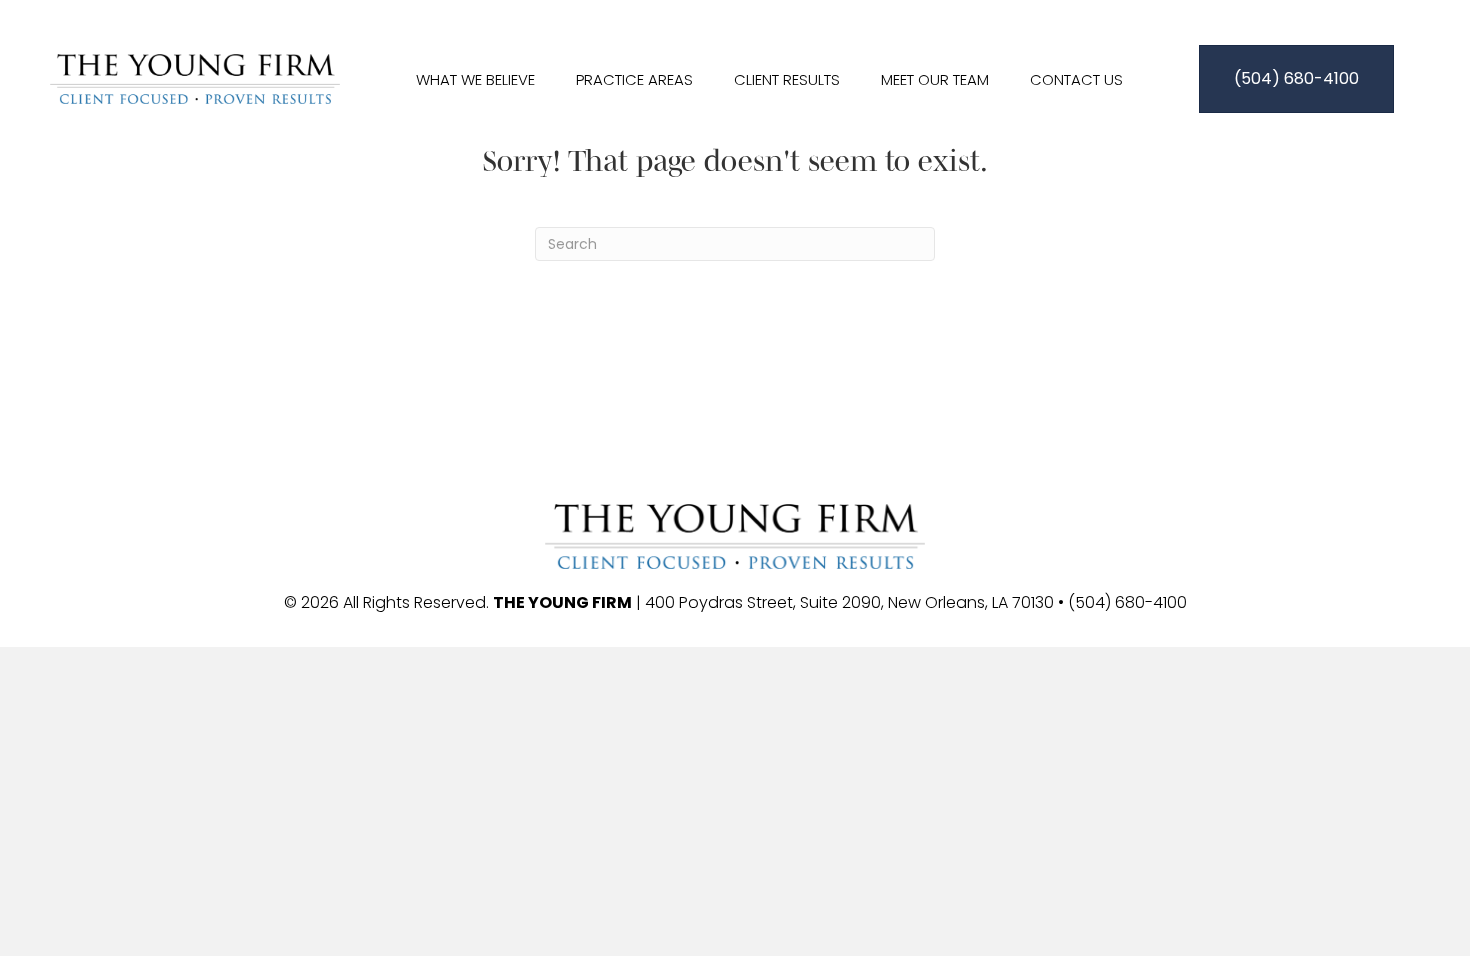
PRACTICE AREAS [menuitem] (634, 79)
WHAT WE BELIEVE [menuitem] (475, 79)
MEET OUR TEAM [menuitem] (935, 79)
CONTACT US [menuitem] (1076, 79)
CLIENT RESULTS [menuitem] (787, 79)
